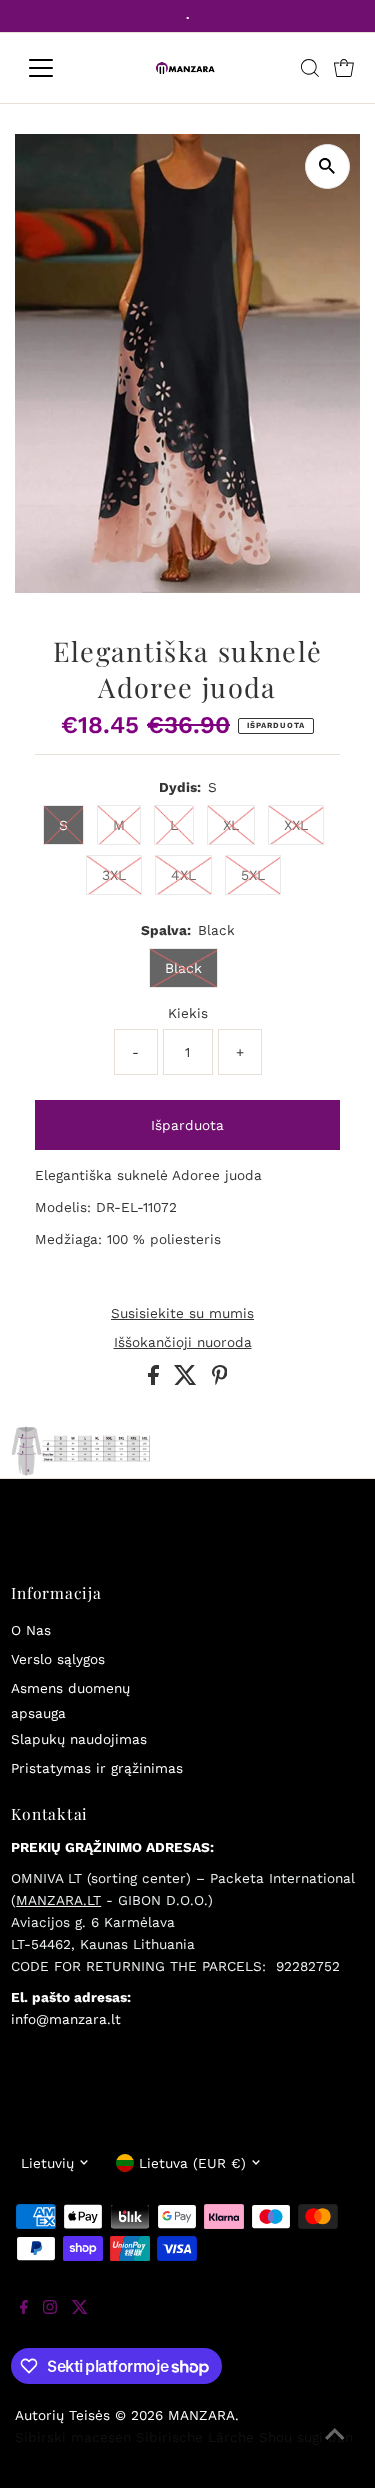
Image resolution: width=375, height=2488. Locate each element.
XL (231, 825)
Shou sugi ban (306, 2437)
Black (183, 968)
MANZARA (201, 2415)
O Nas (31, 1630)
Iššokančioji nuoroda (183, 1343)
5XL (253, 875)
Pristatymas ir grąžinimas (97, 1768)
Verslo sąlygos (58, 1659)
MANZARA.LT (58, 1900)
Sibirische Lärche (195, 2437)
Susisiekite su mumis (182, 1314)
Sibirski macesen (73, 2437)
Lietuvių (47, 2163)
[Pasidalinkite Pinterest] (220, 1380)
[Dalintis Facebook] (156, 1380)
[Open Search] (310, 68)
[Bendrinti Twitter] (188, 1380)
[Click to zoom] (327, 166)
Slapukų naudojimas (79, 1739)
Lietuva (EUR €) (192, 2163)
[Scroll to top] (335, 2448)
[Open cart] (344, 68)
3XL (114, 875)
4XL (183, 875)
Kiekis (188, 1013)
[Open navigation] (56, 68)
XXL (296, 825)
